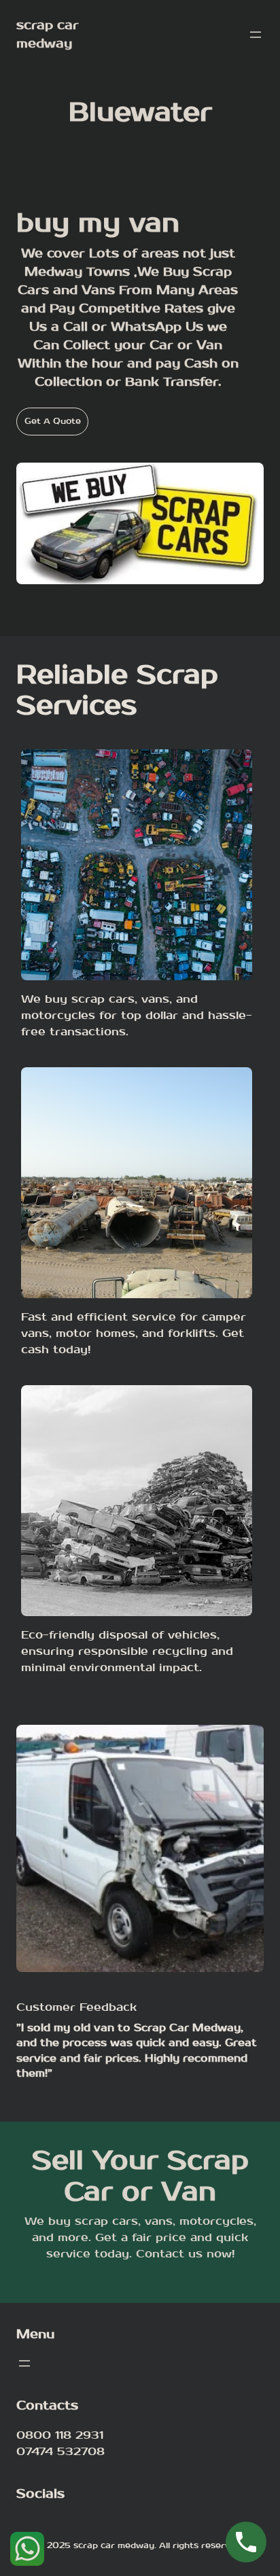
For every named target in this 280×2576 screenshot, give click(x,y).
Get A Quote (53, 421)
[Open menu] (256, 35)
